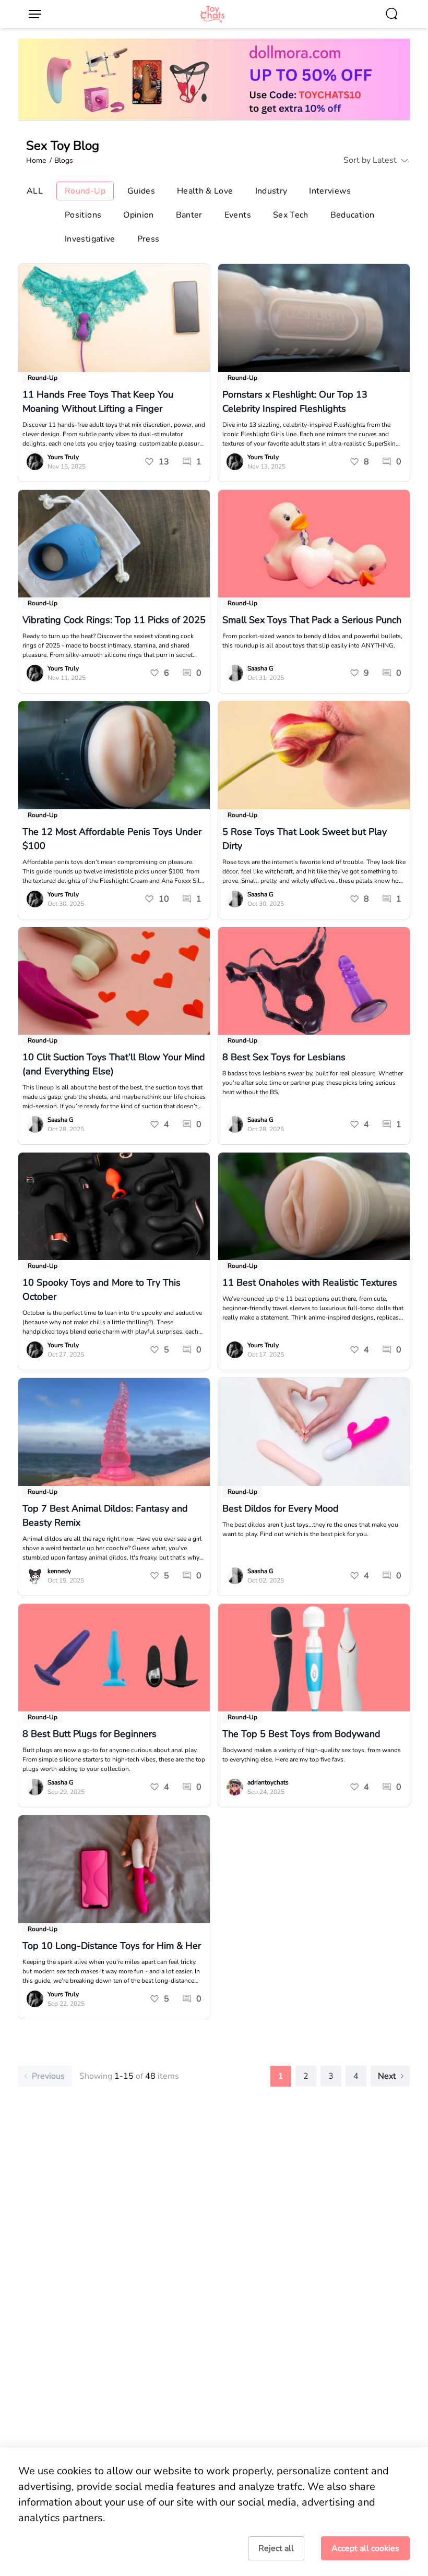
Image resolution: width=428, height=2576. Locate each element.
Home (36, 160)
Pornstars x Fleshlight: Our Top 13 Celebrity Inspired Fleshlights (295, 402)
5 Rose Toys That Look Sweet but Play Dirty (305, 839)
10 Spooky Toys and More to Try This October (102, 1290)
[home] (212, 14)
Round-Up (43, 378)
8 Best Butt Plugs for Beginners (90, 1734)
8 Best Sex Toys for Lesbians (284, 1057)
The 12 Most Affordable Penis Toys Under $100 (112, 839)
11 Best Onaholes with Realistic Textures (310, 1283)
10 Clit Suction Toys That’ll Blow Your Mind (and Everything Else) (114, 1064)
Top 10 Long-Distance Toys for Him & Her (112, 1946)
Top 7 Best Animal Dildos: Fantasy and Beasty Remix (105, 1515)
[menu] (39, 14)
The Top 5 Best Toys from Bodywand (301, 1734)
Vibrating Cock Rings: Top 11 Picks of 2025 (114, 620)
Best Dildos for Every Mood (281, 1508)
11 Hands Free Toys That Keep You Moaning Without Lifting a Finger (98, 402)
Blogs (64, 160)
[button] (370, 160)
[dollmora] (214, 79)
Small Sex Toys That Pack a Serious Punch (312, 620)
